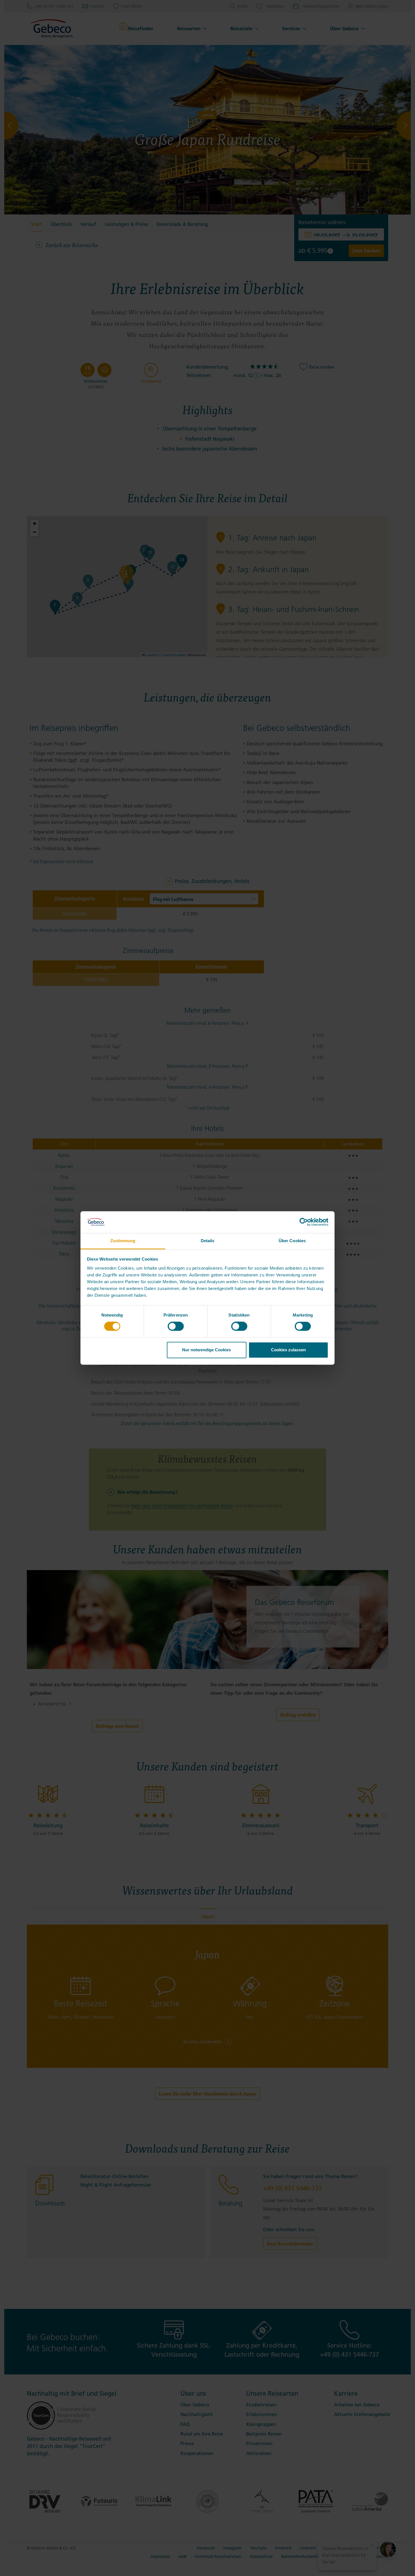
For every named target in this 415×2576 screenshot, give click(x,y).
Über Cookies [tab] (292, 1241)
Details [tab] (208, 1241)
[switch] (176, 1326)
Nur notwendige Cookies (207, 1350)
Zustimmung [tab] (123, 1241)
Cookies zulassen (288, 1350)
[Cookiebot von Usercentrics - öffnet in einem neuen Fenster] (304, 1222)
